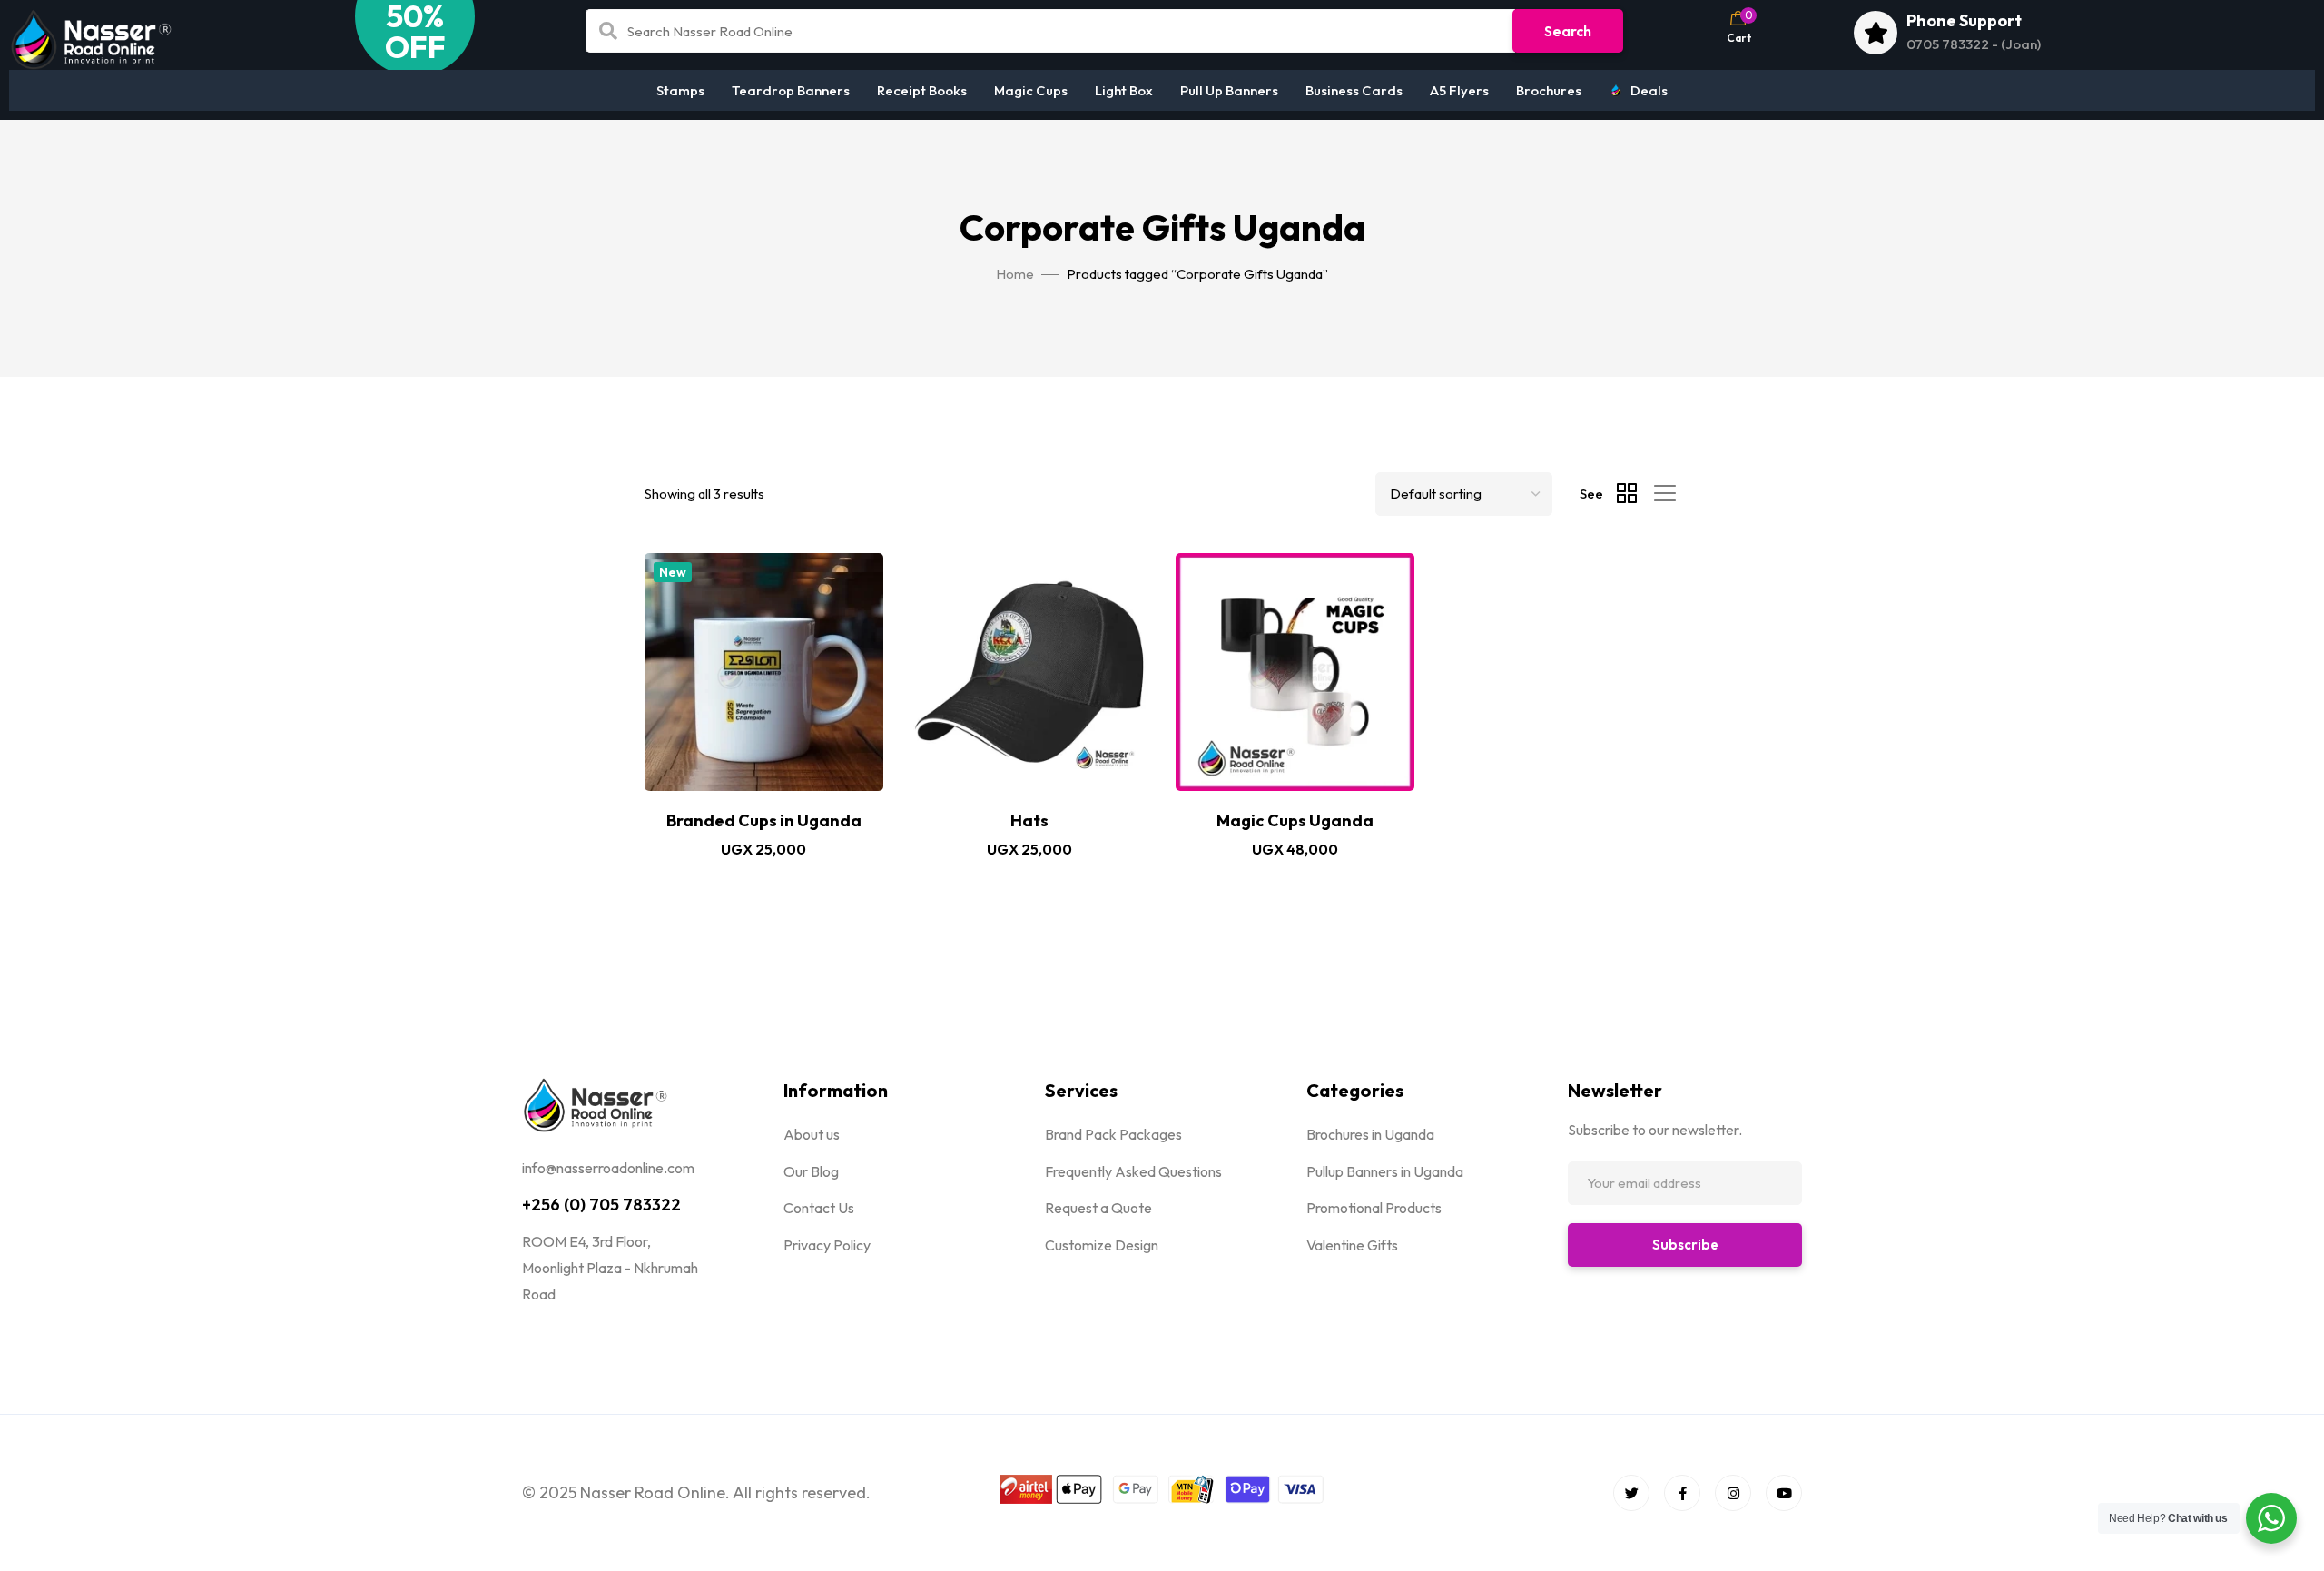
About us (812, 1134)
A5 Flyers (1459, 90)
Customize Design (1102, 1245)
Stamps (680, 90)
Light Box (1124, 90)
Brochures (1549, 90)
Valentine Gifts (1352, 1245)
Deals (1649, 90)
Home (1015, 274)
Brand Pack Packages (1113, 1134)
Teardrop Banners (791, 90)
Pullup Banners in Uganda (1385, 1171)
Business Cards (1354, 90)
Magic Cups (1031, 90)
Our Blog (811, 1171)
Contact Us (819, 1208)
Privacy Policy (827, 1245)
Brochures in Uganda (1370, 1134)
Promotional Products (1374, 1208)
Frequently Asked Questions (1133, 1171)
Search (1568, 31)
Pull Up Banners (1229, 90)
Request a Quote (1098, 1208)
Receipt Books (922, 90)
